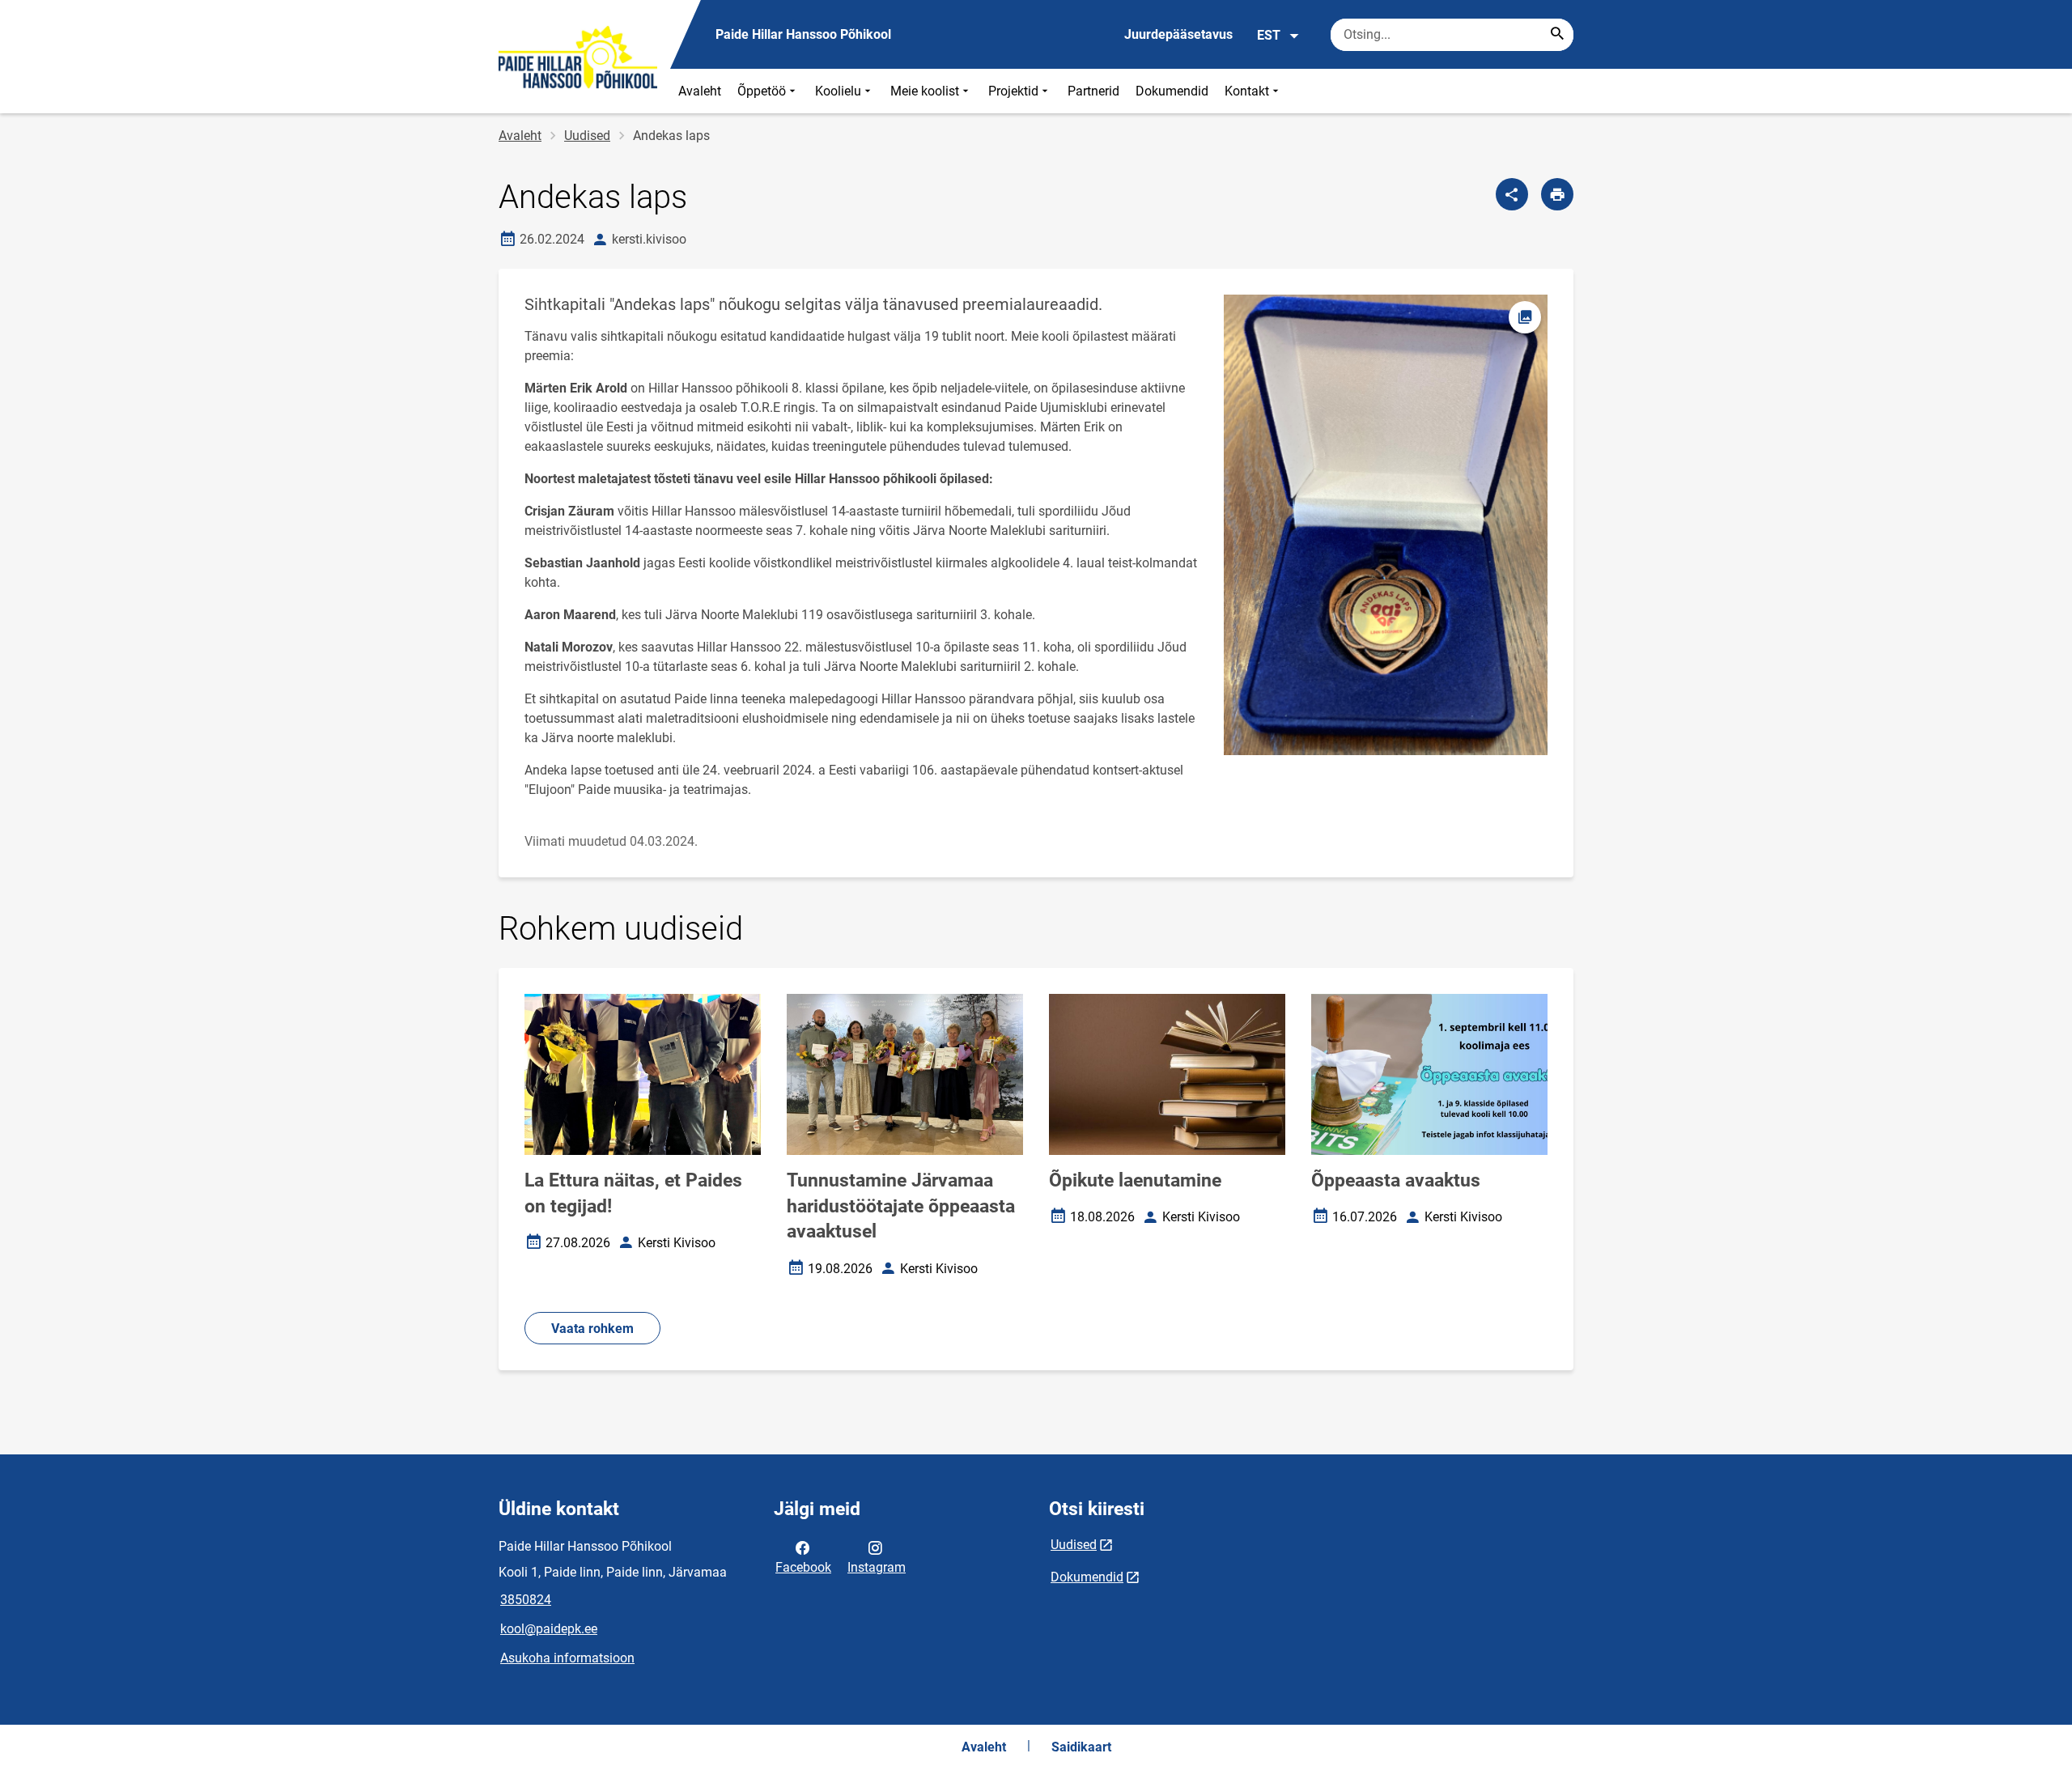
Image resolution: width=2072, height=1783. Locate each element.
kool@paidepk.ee (549, 1629)
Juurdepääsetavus (1178, 34)
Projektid (1013, 91)
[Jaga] (1512, 194)
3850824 (526, 1600)
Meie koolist (925, 91)
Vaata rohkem (592, 1329)
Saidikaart (1081, 1747)
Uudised (587, 136)
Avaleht (700, 91)
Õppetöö (762, 91)
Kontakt (1247, 91)
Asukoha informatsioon (567, 1658)
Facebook (803, 1567)
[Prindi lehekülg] (1557, 194)
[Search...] (1557, 35)
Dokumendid (1172, 91)
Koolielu (838, 91)
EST (1269, 35)
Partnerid (1093, 91)
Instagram (877, 1567)
